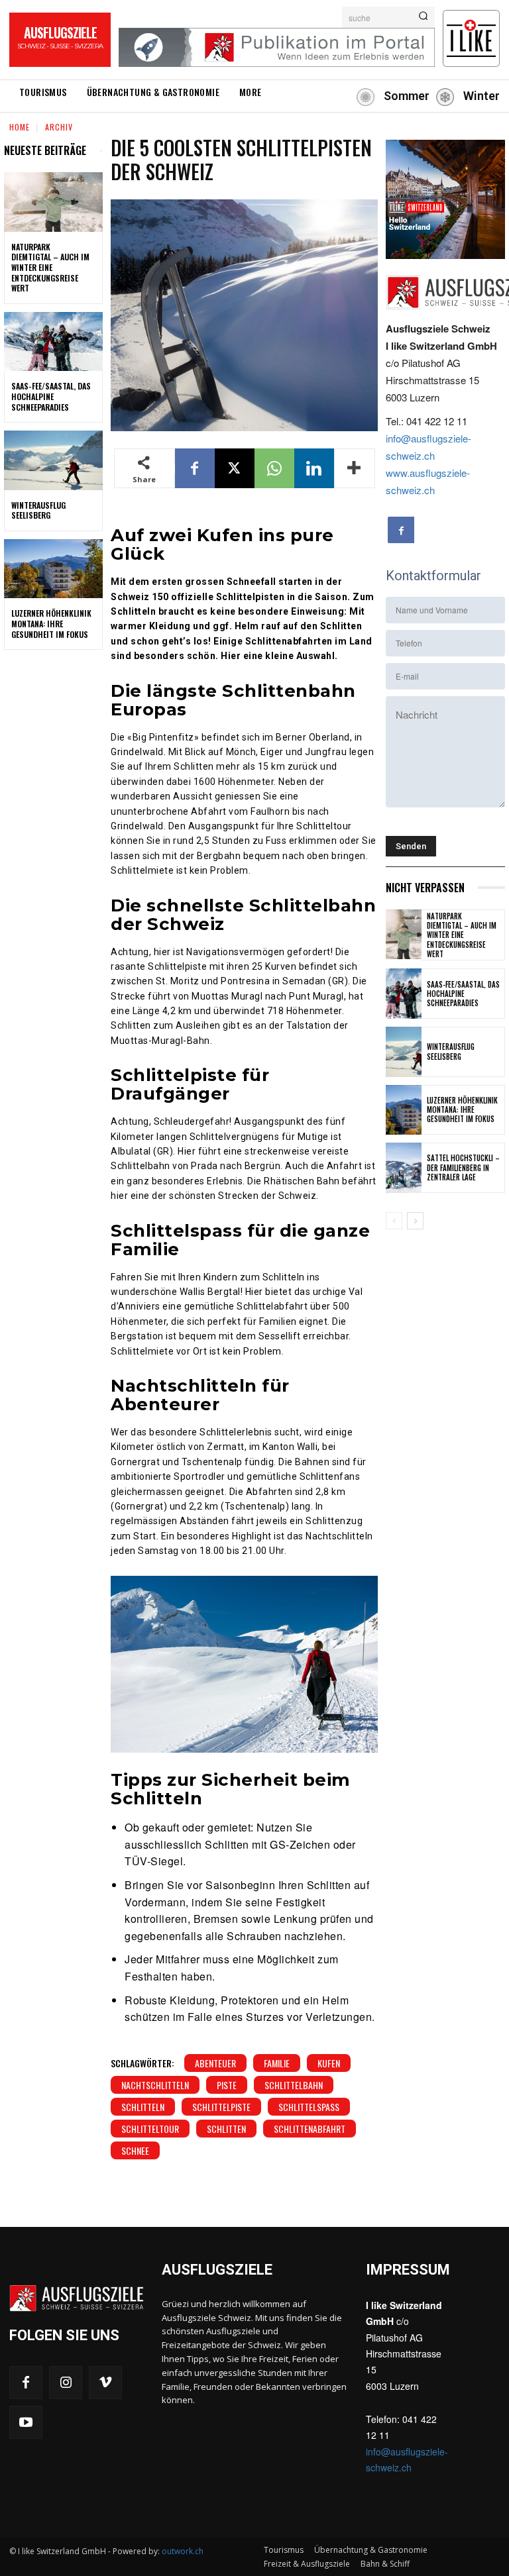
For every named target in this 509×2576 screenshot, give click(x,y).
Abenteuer (215, 2063)
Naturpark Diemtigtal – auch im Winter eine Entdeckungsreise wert (50, 267)
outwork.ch (183, 2551)
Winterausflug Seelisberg (38, 510)
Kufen (329, 2063)
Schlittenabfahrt (310, 2129)
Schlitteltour (150, 2129)
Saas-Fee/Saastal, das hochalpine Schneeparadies (51, 396)
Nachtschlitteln (155, 2085)
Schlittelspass (309, 2107)
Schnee (135, 2150)
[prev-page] (394, 1221)
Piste (227, 2085)
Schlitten (226, 2129)
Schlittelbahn (294, 2085)
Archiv (59, 127)
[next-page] (415, 1221)
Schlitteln (143, 2107)
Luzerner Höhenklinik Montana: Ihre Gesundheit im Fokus (51, 623)
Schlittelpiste (221, 2107)
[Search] (423, 17)
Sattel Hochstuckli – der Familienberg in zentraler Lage (463, 1167)
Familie (277, 2063)
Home (20, 127)
